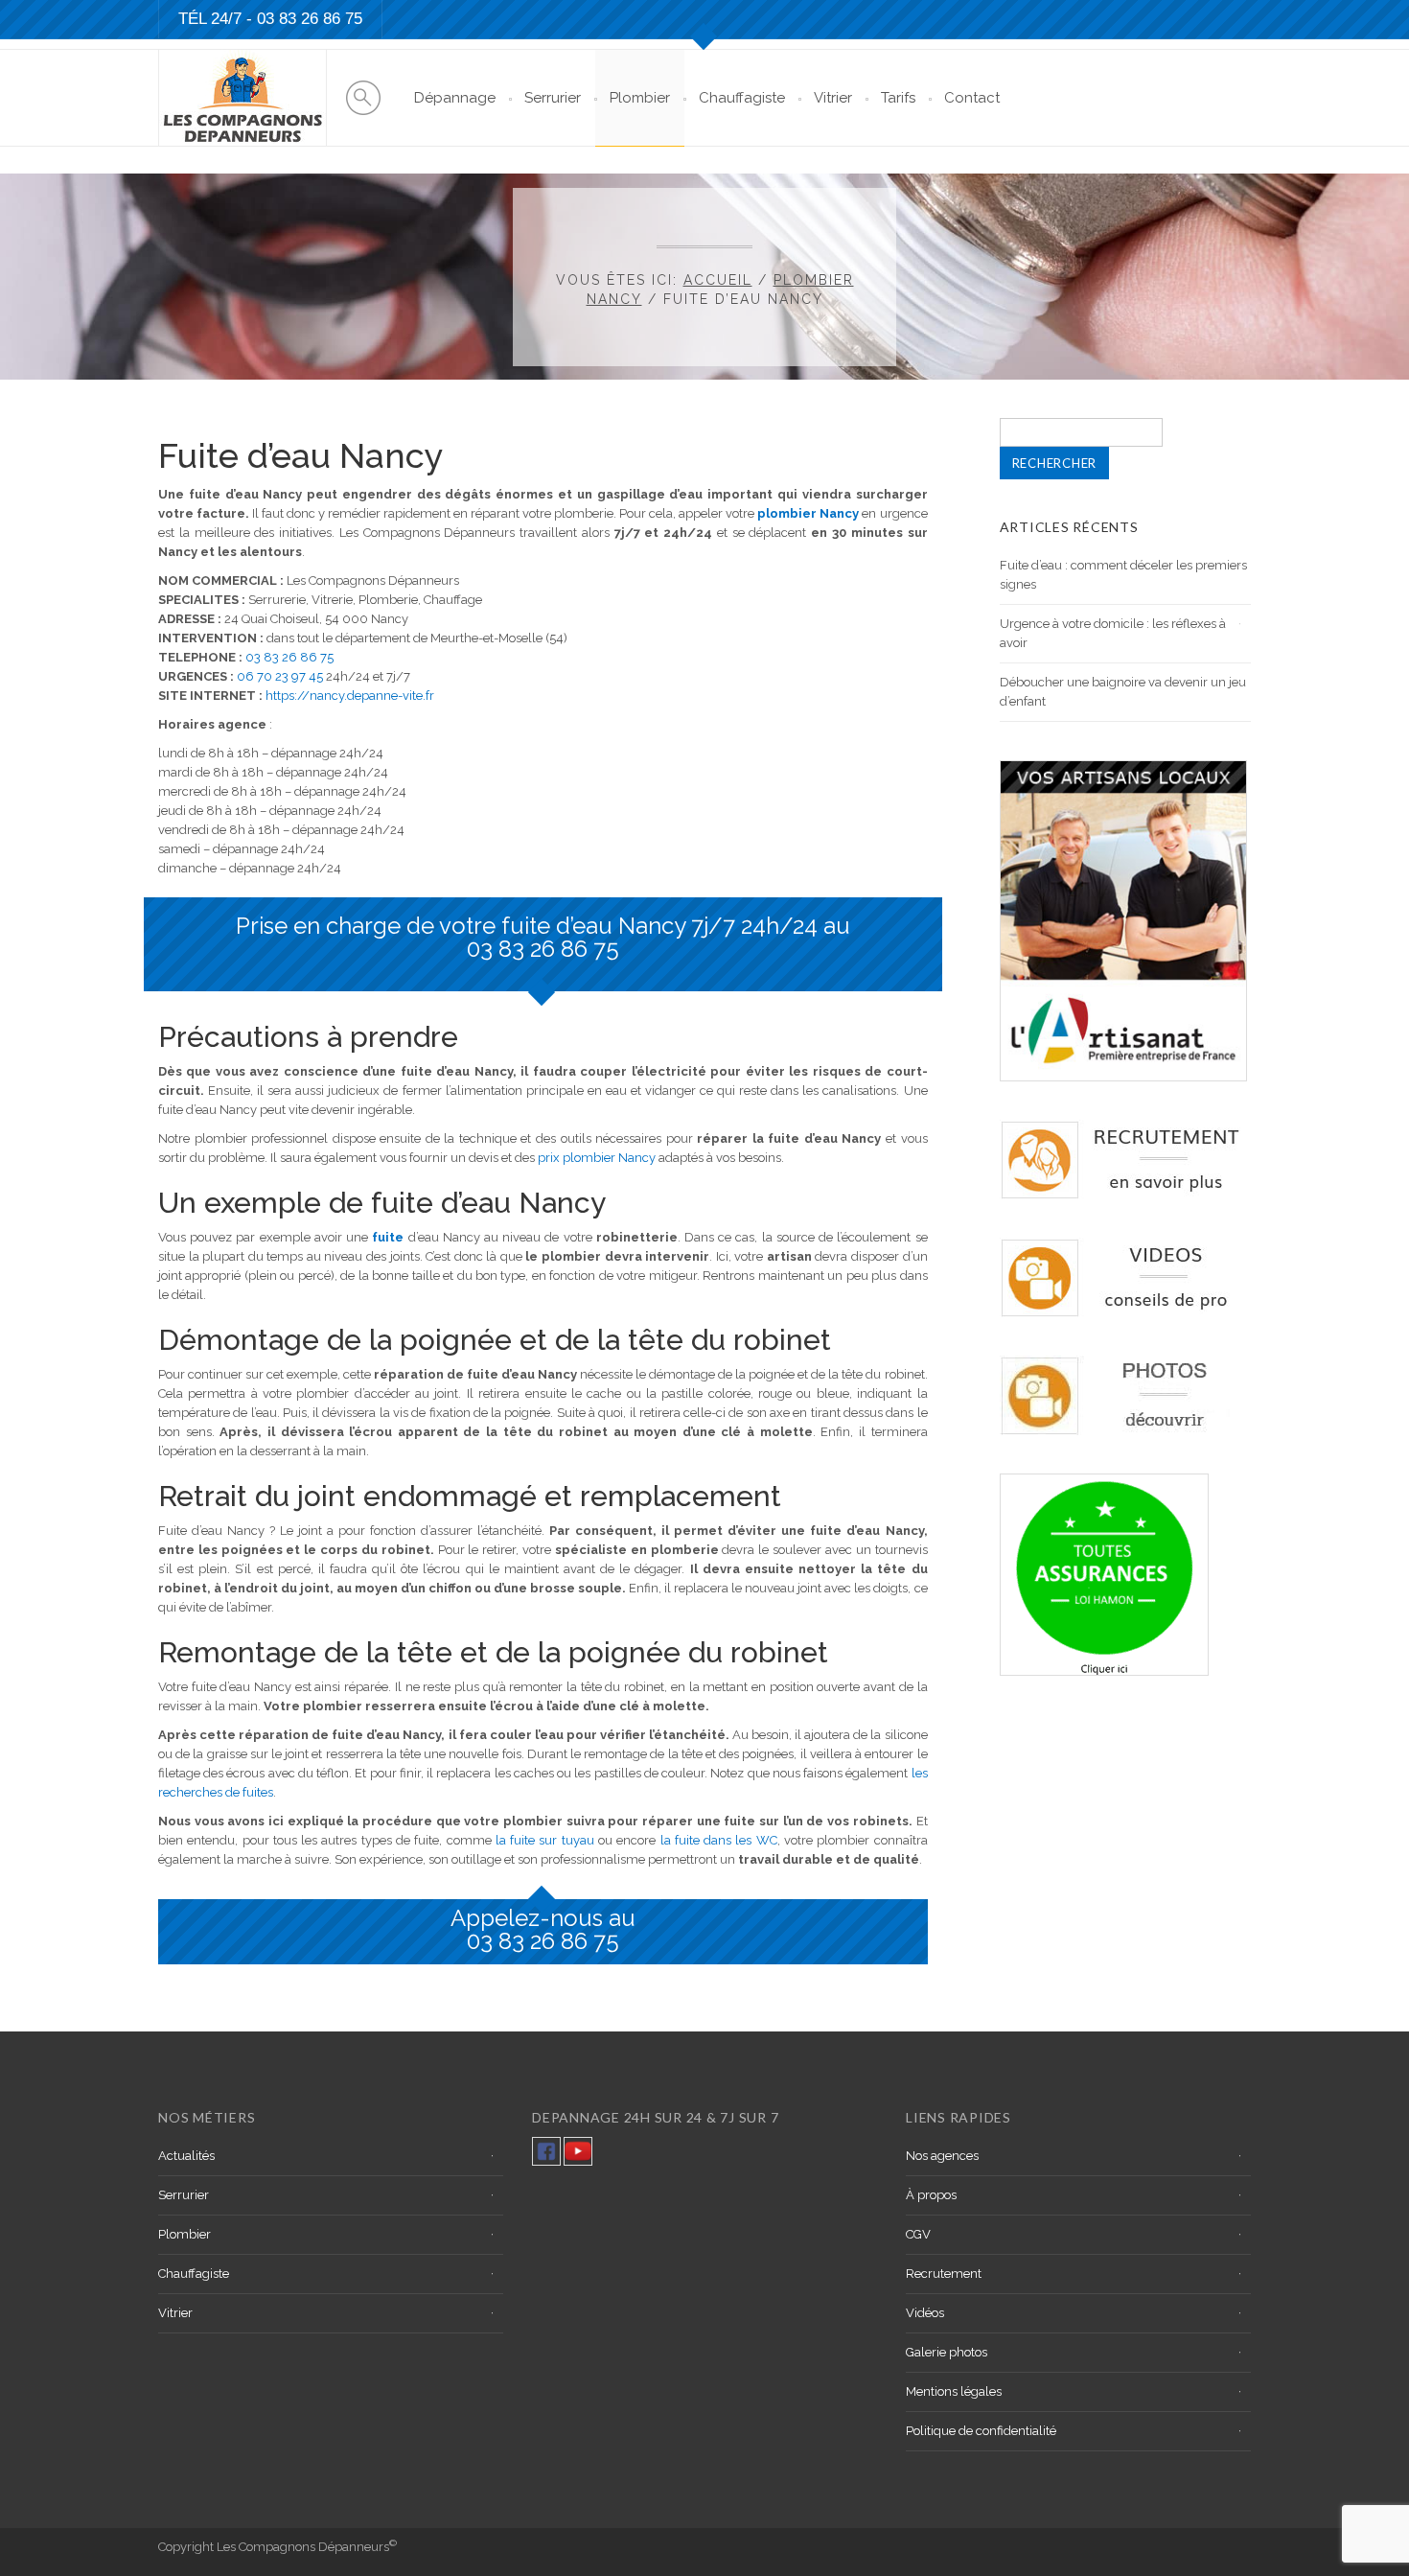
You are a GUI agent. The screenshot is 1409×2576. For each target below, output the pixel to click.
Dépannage (455, 98)
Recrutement (944, 2274)
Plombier (640, 98)
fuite (388, 1237)
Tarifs (898, 98)
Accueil (718, 280)
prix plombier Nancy (597, 1158)
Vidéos (925, 2313)
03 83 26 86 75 (310, 19)
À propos (931, 2195)
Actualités (186, 2156)
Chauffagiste (742, 98)
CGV (918, 2234)
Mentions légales (954, 2391)
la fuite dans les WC (719, 1840)
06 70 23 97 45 (280, 676)
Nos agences (942, 2156)
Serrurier (553, 98)
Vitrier (833, 98)
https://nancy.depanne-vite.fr (350, 696)
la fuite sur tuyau (545, 1840)
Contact (972, 98)
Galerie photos (947, 2352)
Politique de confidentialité (981, 2431)
